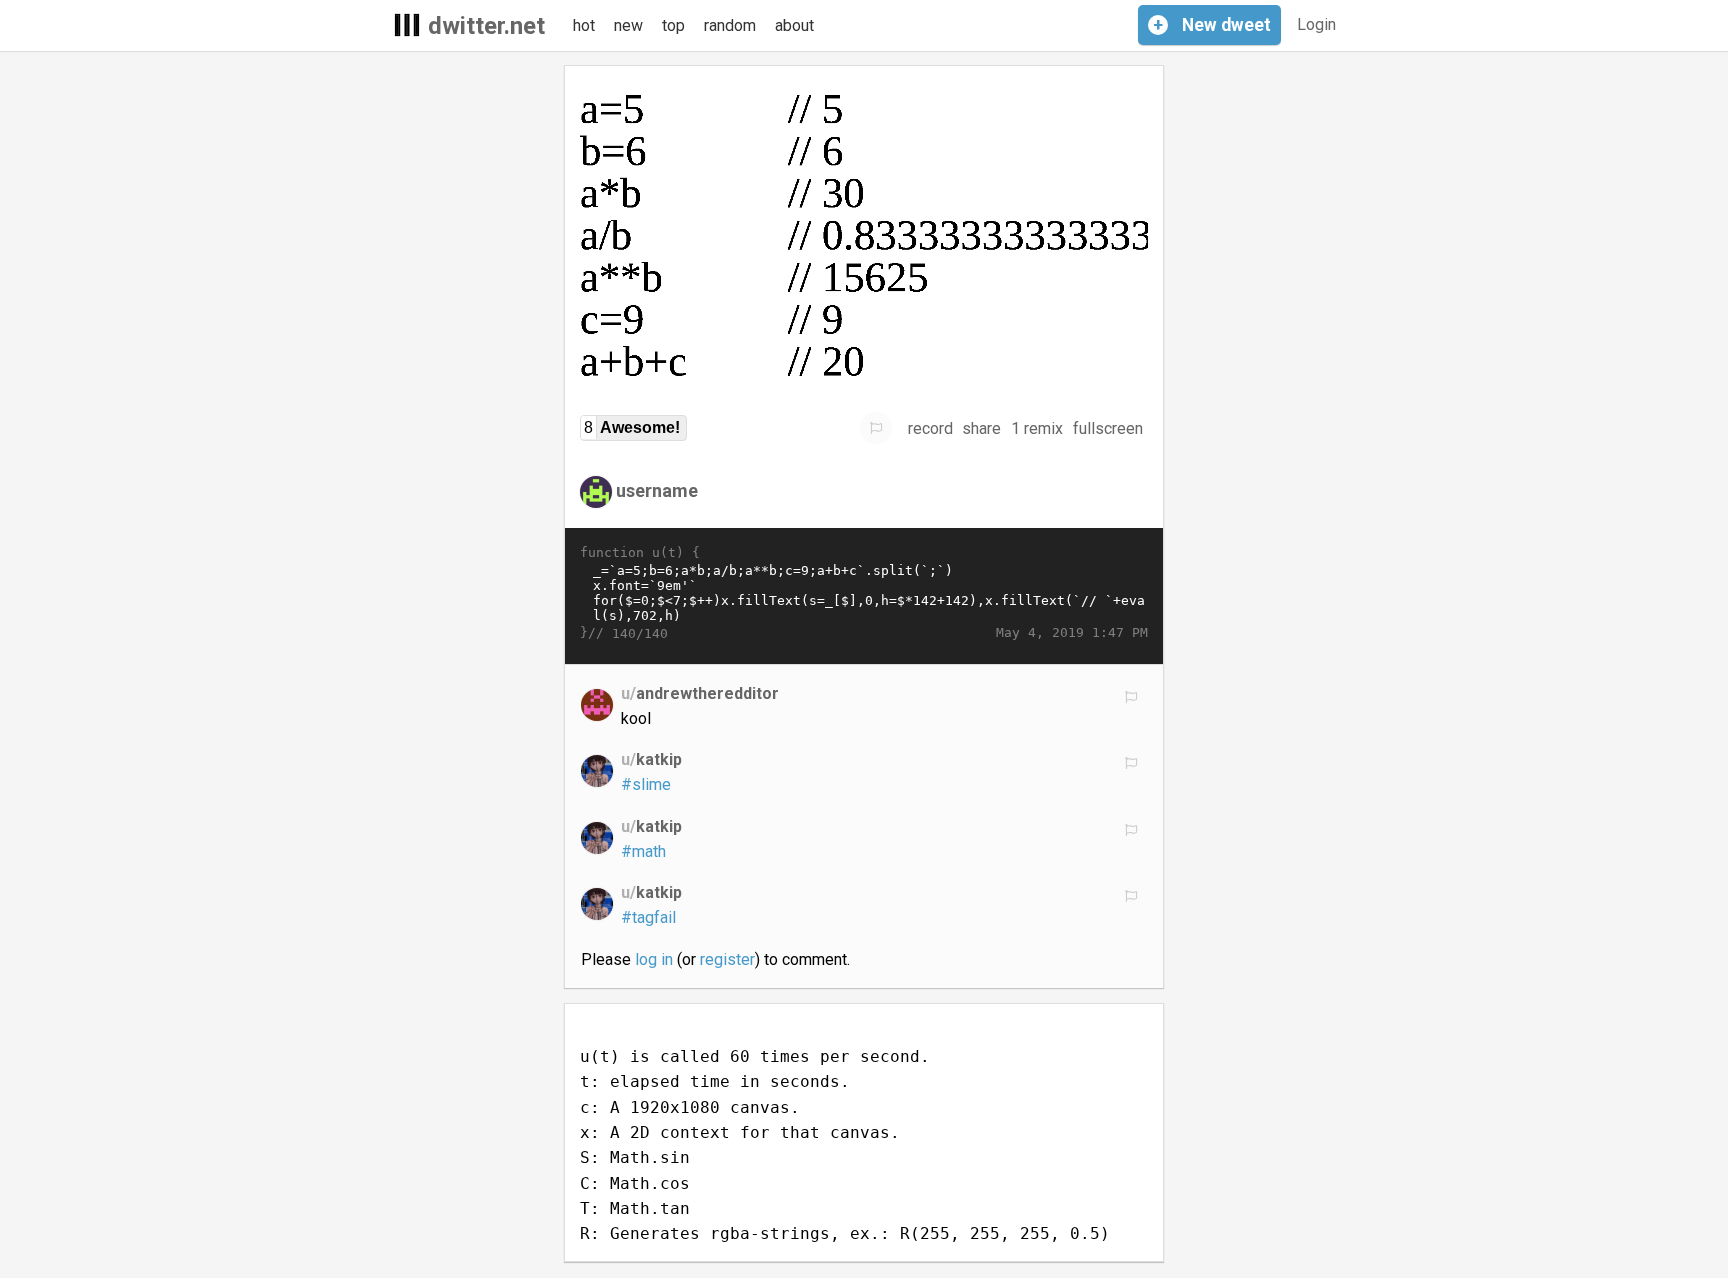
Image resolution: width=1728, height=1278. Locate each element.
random (730, 25)
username (657, 490)
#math (643, 851)
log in (654, 959)
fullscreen (1108, 428)
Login (1316, 24)
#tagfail (648, 917)
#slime (646, 784)
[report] (876, 428)
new (628, 25)
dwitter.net (486, 26)
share (981, 428)
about (794, 25)
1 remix (1037, 428)
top (673, 25)
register (727, 959)
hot (584, 25)
